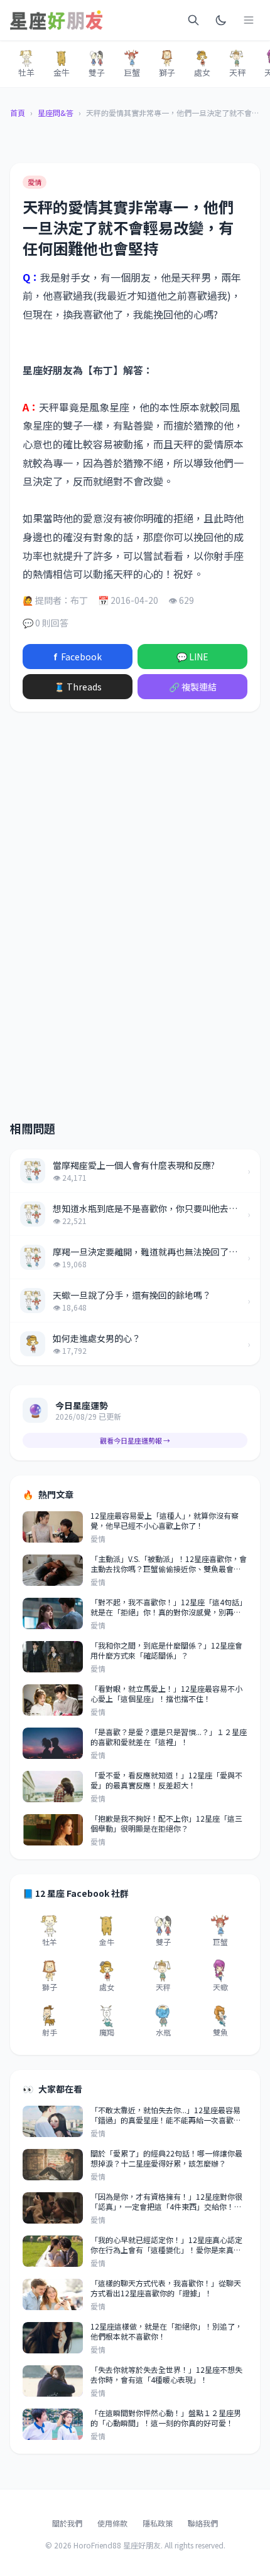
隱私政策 (158, 2523)
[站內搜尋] (193, 20)
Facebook (78, 657)
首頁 (18, 113)
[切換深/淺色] (221, 20)
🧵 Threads (78, 687)
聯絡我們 (203, 2523)
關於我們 (67, 2523)
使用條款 (112, 2523)
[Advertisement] (135, 820)
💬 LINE (192, 657)
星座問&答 (56, 113)
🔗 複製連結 (193, 687)
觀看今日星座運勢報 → (135, 1440)
